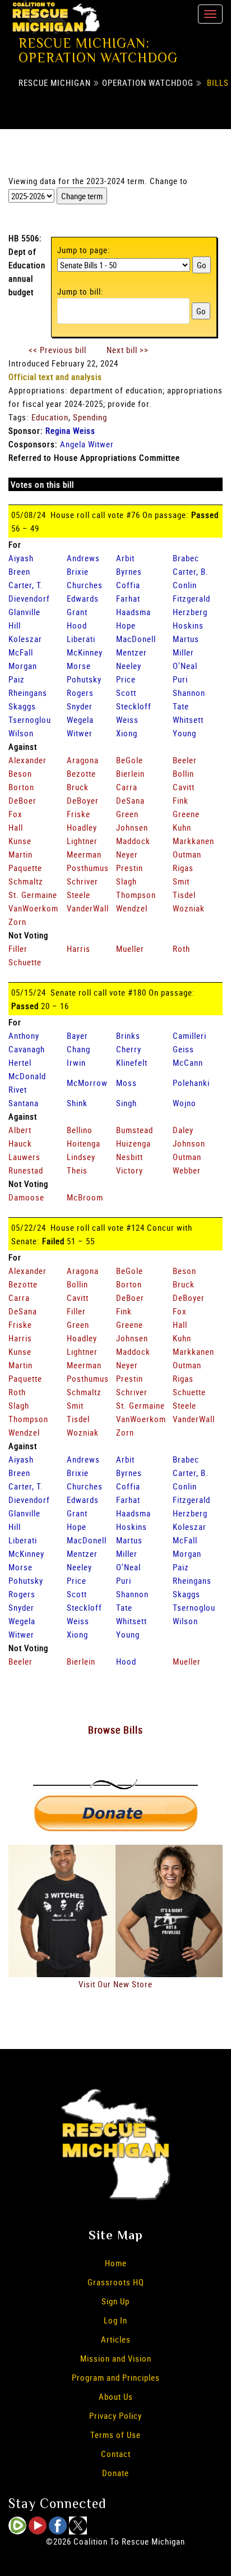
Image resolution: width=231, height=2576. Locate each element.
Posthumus (88, 868)
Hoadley (82, 827)
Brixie (78, 571)
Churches (85, 585)
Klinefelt (132, 1062)
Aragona (83, 760)
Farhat (128, 598)
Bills (218, 82)
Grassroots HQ (116, 2282)
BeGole (130, 760)
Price (126, 679)
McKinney (85, 652)
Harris (78, 948)
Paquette (25, 868)
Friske (78, 814)
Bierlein (130, 773)
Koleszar (25, 639)
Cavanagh (27, 1049)
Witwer (80, 733)
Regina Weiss (70, 430)
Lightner (82, 841)
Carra (127, 787)
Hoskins (188, 625)
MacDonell (136, 639)
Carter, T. (26, 585)
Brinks (128, 1035)
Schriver (82, 881)
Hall (16, 827)
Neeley (129, 666)
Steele (78, 895)
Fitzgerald (191, 598)
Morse (79, 666)
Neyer (127, 854)
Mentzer (131, 652)
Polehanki (191, 1083)
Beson (20, 773)
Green (127, 814)
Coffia (128, 585)
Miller (183, 652)
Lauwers (24, 1157)
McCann (188, 1062)
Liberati (81, 639)
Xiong (127, 733)
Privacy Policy (115, 2415)
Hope (126, 625)
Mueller (130, 948)
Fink (181, 800)
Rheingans (28, 693)
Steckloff (134, 706)
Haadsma (133, 612)
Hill (15, 625)
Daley (183, 1130)
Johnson (189, 1143)
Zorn (17, 922)
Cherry (129, 1049)
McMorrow (87, 1083)
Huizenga (133, 1143)
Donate (115, 2473)
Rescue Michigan (55, 82)
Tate (181, 706)
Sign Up (115, 2301)
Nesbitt (130, 1157)
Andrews (83, 558)
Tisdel (184, 895)
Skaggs (22, 706)
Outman (187, 854)
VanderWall (88, 908)
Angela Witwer (87, 444)
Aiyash (21, 558)
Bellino (80, 1130)
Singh (126, 1103)
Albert (20, 1130)
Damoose (26, 1197)
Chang (78, 1049)
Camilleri (190, 1035)
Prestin (130, 868)
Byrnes (129, 571)
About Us (116, 2396)
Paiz (17, 679)
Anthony (24, 1035)
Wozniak (189, 908)
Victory (130, 1170)
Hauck (20, 1143)
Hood (77, 625)
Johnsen (132, 827)
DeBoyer (83, 800)
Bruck (78, 787)
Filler (18, 948)
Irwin (76, 1062)
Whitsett (188, 719)
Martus (186, 639)
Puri (180, 679)
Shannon (189, 693)
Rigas (183, 868)
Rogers (80, 693)
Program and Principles (116, 2377)
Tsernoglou (30, 719)
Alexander (27, 760)
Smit (181, 881)
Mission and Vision (116, 2358)
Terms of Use (115, 2435)
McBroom (85, 1197)
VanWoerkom (33, 908)
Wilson (21, 733)
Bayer (77, 1035)
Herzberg (190, 612)
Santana (24, 1103)
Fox (15, 814)
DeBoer (22, 800)
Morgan (23, 666)
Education (50, 417)
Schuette (25, 962)
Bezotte (81, 773)
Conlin (185, 585)
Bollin (183, 773)
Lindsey (81, 1157)
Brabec (186, 558)
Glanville (24, 612)
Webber (187, 1170)
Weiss (127, 719)
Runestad (26, 1170)
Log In (115, 2320)
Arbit (125, 558)
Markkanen (193, 841)
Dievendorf (29, 598)
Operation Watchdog (148, 82)
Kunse (20, 841)
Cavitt (184, 787)
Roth (181, 948)
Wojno (184, 1103)
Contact (116, 2454)
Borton (21, 787)
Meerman (84, 854)
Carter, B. (191, 571)
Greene (186, 814)
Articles (116, 2339)
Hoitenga (84, 1143)
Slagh (126, 881)
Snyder (80, 706)
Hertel (20, 1062)
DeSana (130, 800)
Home (116, 2263)
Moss (126, 1083)
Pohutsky (84, 679)
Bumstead (135, 1130)
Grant (77, 612)
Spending (90, 417)
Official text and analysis (55, 377)
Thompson (136, 895)
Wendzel (132, 908)
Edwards (83, 598)
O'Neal (185, 666)
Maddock (133, 841)
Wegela (80, 719)
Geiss (183, 1049)
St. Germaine (33, 895)
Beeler (185, 760)
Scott (126, 693)
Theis (77, 1170)
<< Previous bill (57, 350)
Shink (77, 1103)
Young (184, 733)
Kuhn (182, 827)
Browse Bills (115, 1730)
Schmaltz (26, 881)
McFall (21, 652)
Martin (20, 854)
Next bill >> (128, 350)
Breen (19, 571)
